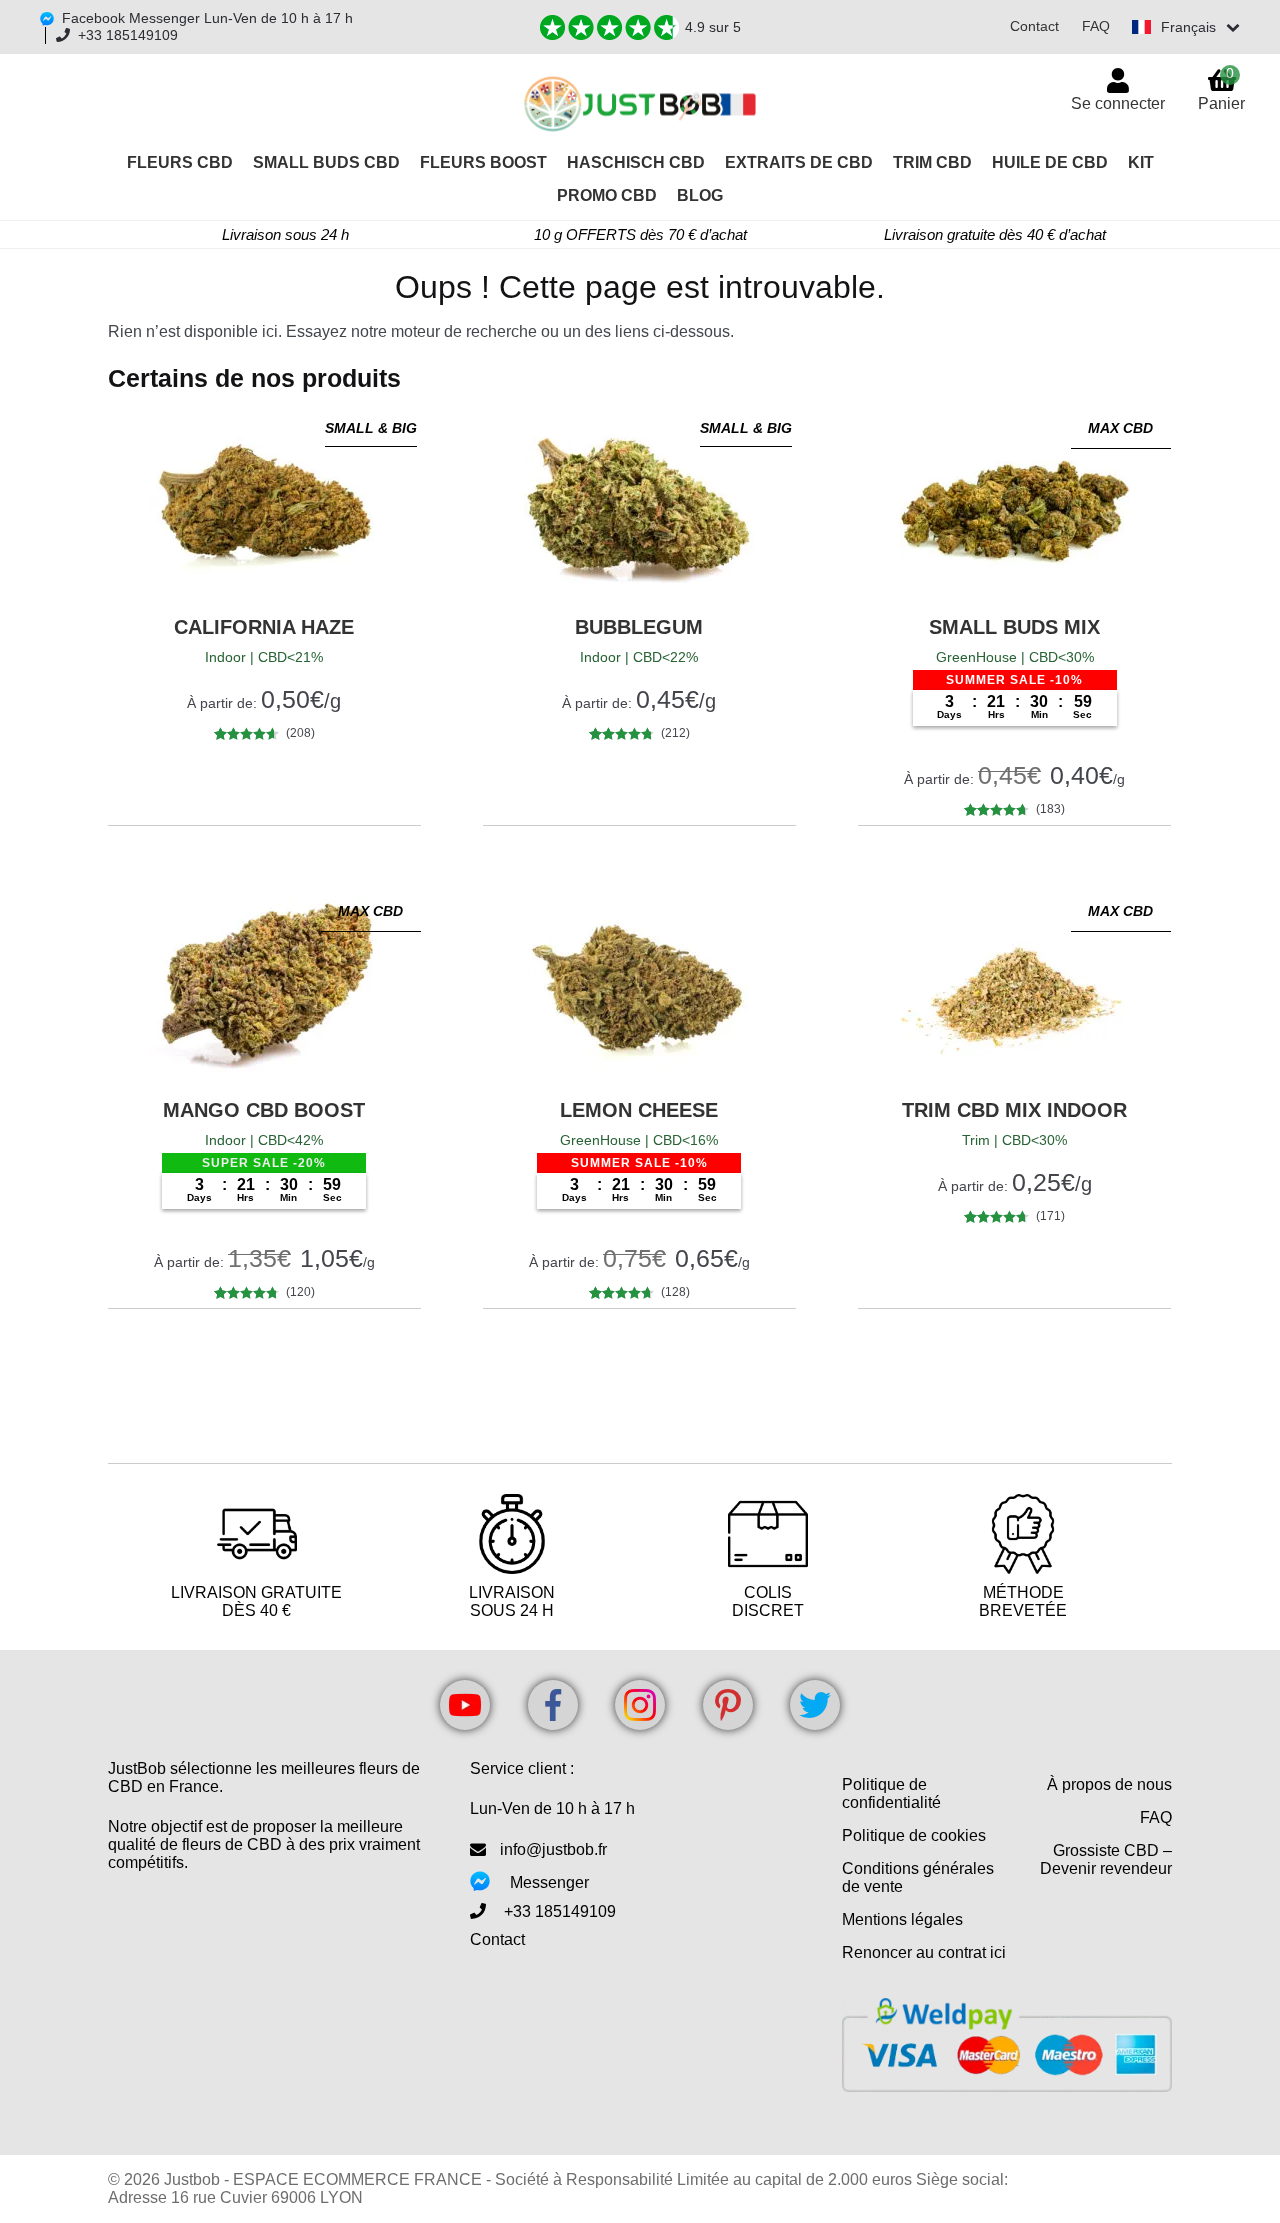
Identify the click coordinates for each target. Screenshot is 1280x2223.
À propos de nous (1109, 1784)
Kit (1141, 162)
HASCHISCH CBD (636, 162)
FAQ (1096, 26)
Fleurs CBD (180, 162)
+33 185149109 (128, 35)
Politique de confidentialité (891, 1793)
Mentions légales (902, 1919)
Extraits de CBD (799, 162)
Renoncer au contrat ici (924, 1952)
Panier (1221, 88)
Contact (1034, 26)
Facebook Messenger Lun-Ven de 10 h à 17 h (207, 18)
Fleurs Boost (483, 162)
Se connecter (1118, 103)
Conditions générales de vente (918, 1877)
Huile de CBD (1050, 162)
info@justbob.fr (553, 1849)
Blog (700, 195)
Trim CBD (932, 162)
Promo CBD (607, 195)
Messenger (549, 1882)
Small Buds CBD (326, 162)
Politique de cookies (914, 1835)
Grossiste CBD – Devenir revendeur (1106, 1859)
